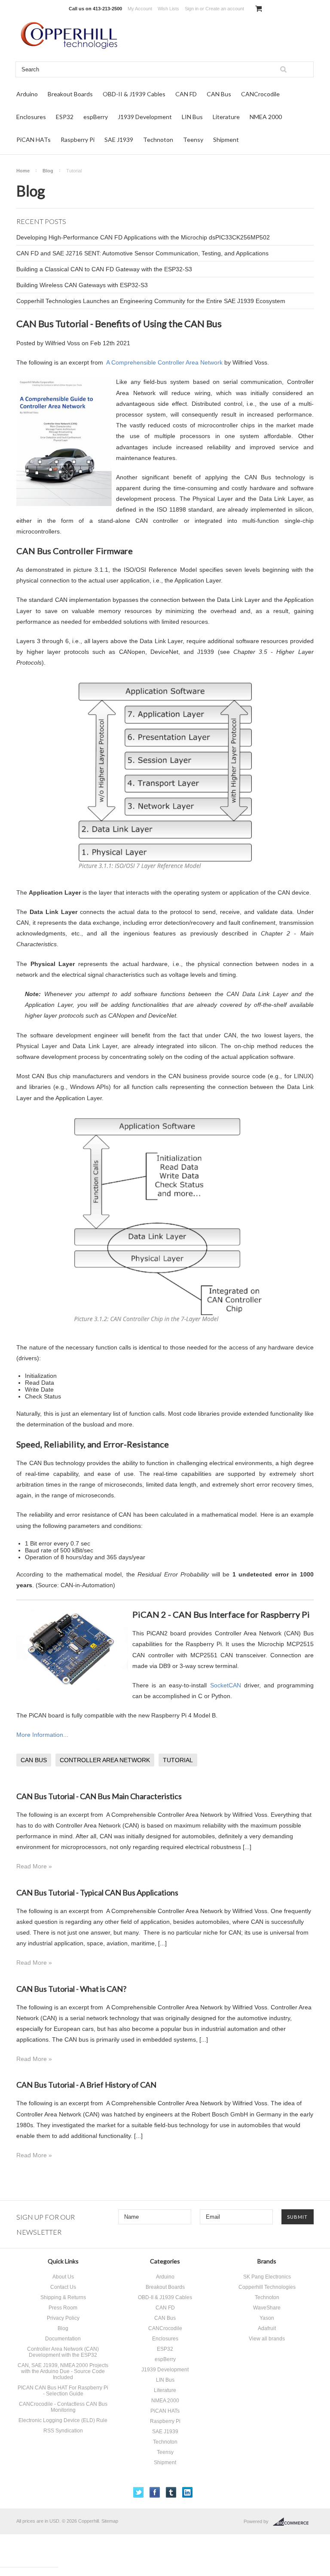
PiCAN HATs (34, 140)
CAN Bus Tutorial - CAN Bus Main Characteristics (99, 1796)
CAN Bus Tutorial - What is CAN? (71, 1989)
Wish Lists (168, 9)
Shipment (226, 140)
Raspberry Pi (78, 140)
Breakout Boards (70, 94)
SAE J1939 (119, 140)
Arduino (27, 94)
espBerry (96, 117)
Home (23, 171)
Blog (48, 171)
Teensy (193, 140)
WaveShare (267, 2308)
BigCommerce (293, 2522)
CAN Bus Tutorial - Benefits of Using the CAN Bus (119, 324)
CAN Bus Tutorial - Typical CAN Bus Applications (97, 1892)
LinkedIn (188, 2492)
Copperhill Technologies (267, 2287)
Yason (267, 2318)
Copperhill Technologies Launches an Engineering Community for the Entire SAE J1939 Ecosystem (151, 301)
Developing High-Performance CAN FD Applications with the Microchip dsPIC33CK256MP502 (143, 237)
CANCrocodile (260, 94)
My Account (140, 9)
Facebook (155, 2492)
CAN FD (186, 94)
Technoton (158, 140)
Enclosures (31, 117)
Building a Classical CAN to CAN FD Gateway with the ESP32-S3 (104, 269)
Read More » (34, 1866)
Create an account (225, 9)
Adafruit (267, 2328)
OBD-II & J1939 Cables (134, 94)
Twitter (139, 2492)
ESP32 (65, 117)
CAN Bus (219, 94)
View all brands (267, 2339)
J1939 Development (145, 117)
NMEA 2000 (266, 117)
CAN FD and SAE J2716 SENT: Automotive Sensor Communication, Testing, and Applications (142, 253)
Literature (226, 117)
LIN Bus (192, 117)
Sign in (192, 9)
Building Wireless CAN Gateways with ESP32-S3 (82, 285)
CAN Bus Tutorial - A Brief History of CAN (86, 2085)
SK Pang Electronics (267, 2277)
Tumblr (171, 2492)
